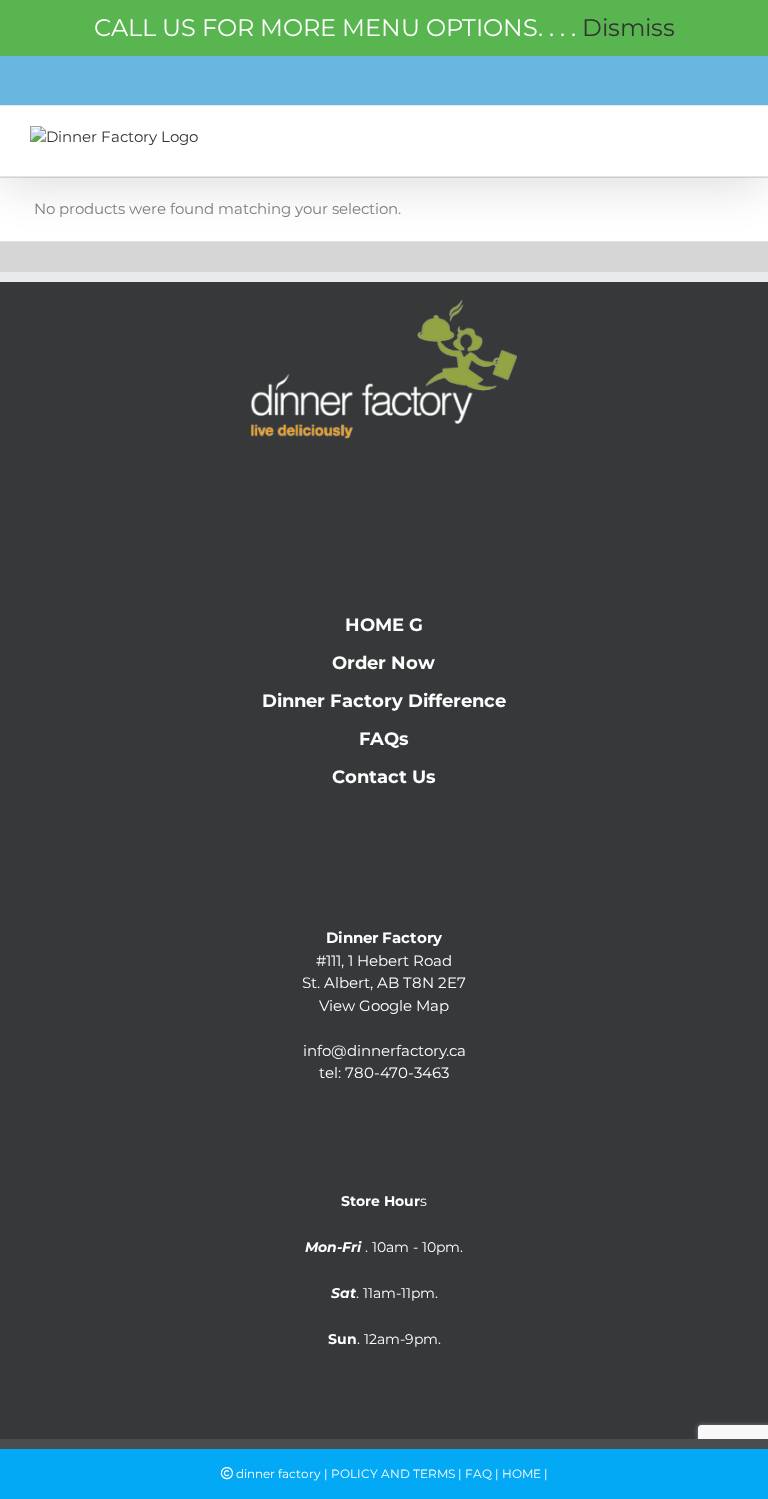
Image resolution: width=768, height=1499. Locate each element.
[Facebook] (344, 481)
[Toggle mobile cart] (683, 141)
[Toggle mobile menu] (726, 141)
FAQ (478, 1473)
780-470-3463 (397, 1072)
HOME (521, 1473)
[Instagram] (384, 481)
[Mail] (424, 481)
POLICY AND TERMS (393, 1473)
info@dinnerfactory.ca (384, 1050)
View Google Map (384, 1005)
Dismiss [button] (628, 27)
